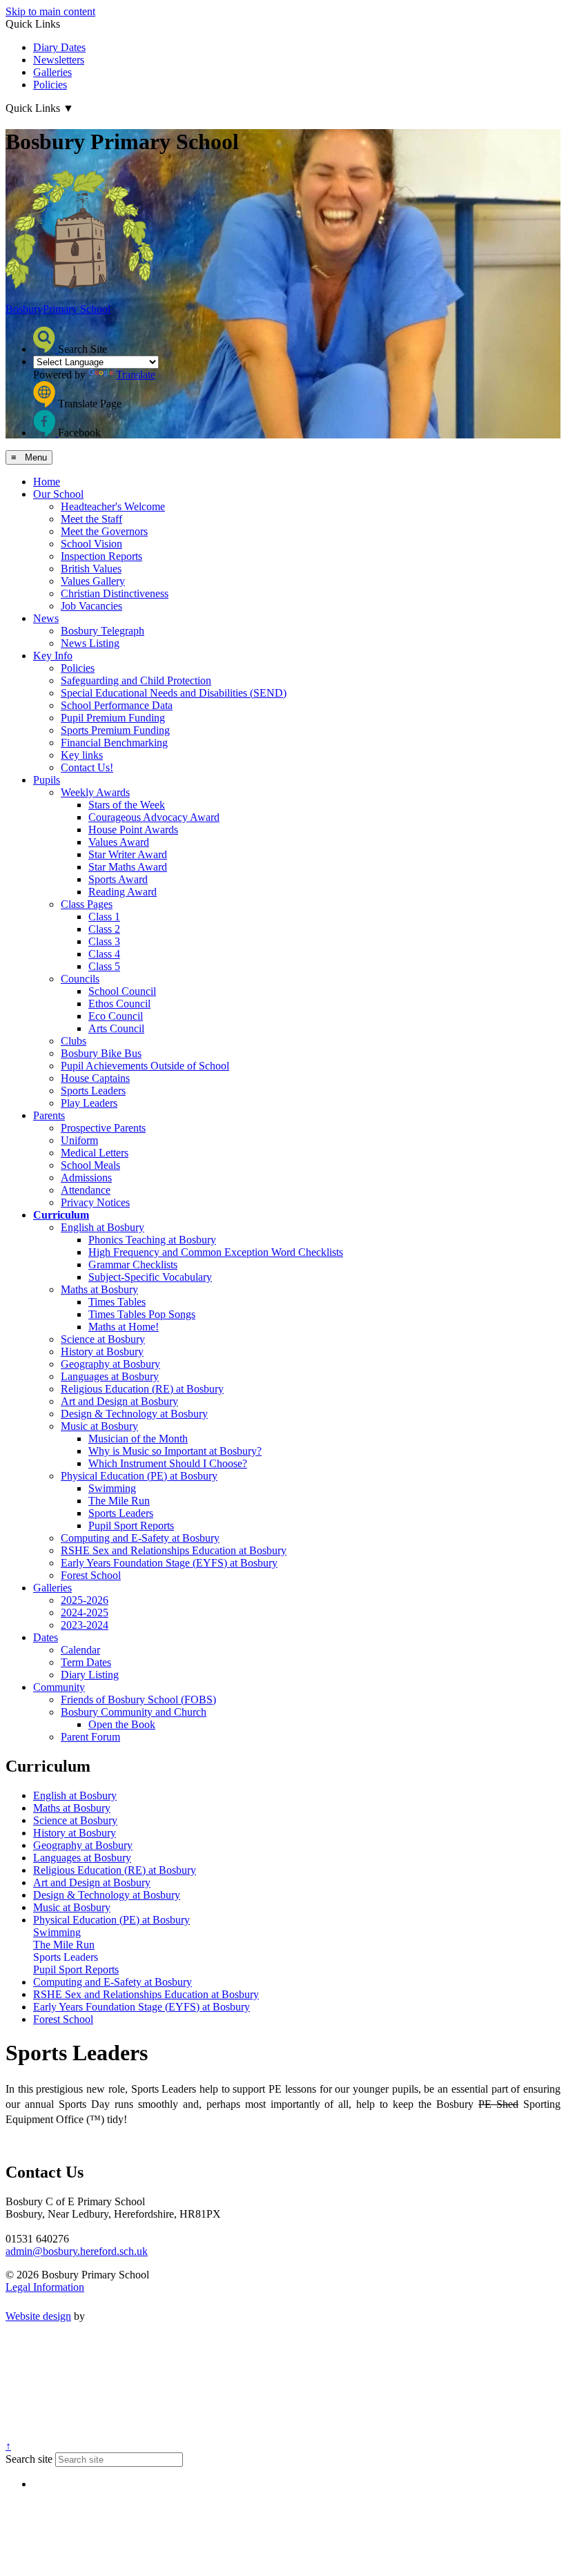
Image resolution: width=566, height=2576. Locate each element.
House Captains (95, 1078)
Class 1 (104, 917)
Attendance (86, 1190)
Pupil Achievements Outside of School (145, 1066)
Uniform (79, 1140)
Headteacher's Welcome (113, 506)
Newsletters (59, 60)
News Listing (90, 643)
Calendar (80, 1650)
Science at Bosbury (103, 1339)
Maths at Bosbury (99, 1289)
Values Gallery (93, 581)
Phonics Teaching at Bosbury (152, 1240)
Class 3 (104, 941)
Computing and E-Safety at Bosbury (140, 1538)
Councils (80, 979)
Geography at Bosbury (110, 1364)
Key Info (53, 656)
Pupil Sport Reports (131, 1526)
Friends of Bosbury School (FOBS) (138, 1699)
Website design (38, 2316)
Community (59, 1687)
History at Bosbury (102, 1352)
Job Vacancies (91, 606)
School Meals (90, 1165)
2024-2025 (85, 1613)
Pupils (47, 780)
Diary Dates (59, 47)
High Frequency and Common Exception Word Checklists (216, 1252)
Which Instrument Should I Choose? (168, 1463)
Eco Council (116, 1016)
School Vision (91, 544)
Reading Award (123, 892)
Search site (29, 2459)
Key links (82, 755)
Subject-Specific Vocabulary (150, 1277)
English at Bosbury (103, 1227)
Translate (136, 375)
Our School (58, 494)
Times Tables (117, 1302)
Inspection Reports (101, 556)
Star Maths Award (128, 867)
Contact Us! (87, 767)
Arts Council (116, 1028)
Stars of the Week (127, 805)
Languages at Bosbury (110, 1376)
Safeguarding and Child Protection (136, 680)
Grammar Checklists (133, 1265)
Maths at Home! (124, 1327)
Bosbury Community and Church (134, 1712)
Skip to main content (50, 11)
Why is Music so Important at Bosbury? (175, 1451)
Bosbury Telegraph (103, 631)
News (46, 618)
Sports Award (118, 879)
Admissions (86, 1178)
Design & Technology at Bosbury (134, 1414)
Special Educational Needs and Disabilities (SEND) (174, 693)
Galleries (52, 72)
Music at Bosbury (99, 1426)
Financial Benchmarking (114, 743)
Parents (49, 1115)
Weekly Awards (95, 792)
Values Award (119, 842)
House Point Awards (133, 830)
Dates (46, 1637)
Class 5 (104, 966)
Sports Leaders (93, 1091)
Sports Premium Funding (115, 730)
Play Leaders (89, 1103)
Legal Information (45, 2287)
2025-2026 (85, 1600)
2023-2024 (85, 1625)
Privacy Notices (95, 1202)
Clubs (74, 1041)
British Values (91, 569)
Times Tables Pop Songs (142, 1314)
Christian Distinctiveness (115, 593)
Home (47, 482)
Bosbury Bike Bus (101, 1053)
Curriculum (61, 1215)
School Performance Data (117, 705)
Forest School (91, 1575)
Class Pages (87, 904)
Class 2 (104, 929)
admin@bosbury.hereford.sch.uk (77, 2251)
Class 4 (104, 954)
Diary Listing (90, 1675)
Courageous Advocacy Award (154, 817)
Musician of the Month (138, 1439)
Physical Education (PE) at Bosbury (139, 1476)
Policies (50, 85)
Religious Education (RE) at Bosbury (142, 1389)
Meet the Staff (91, 519)
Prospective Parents (103, 1128)
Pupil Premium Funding (113, 718)
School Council (122, 991)
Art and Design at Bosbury (119, 1401)
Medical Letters (95, 1153)
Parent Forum (90, 1737)
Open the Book (122, 1724)
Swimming (112, 1488)
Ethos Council (119, 1004)
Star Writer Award (128, 854)
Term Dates (86, 1662)
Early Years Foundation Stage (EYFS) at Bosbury (169, 1563)
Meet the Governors (104, 531)
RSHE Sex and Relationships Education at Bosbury (174, 1550)
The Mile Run (119, 1501)
